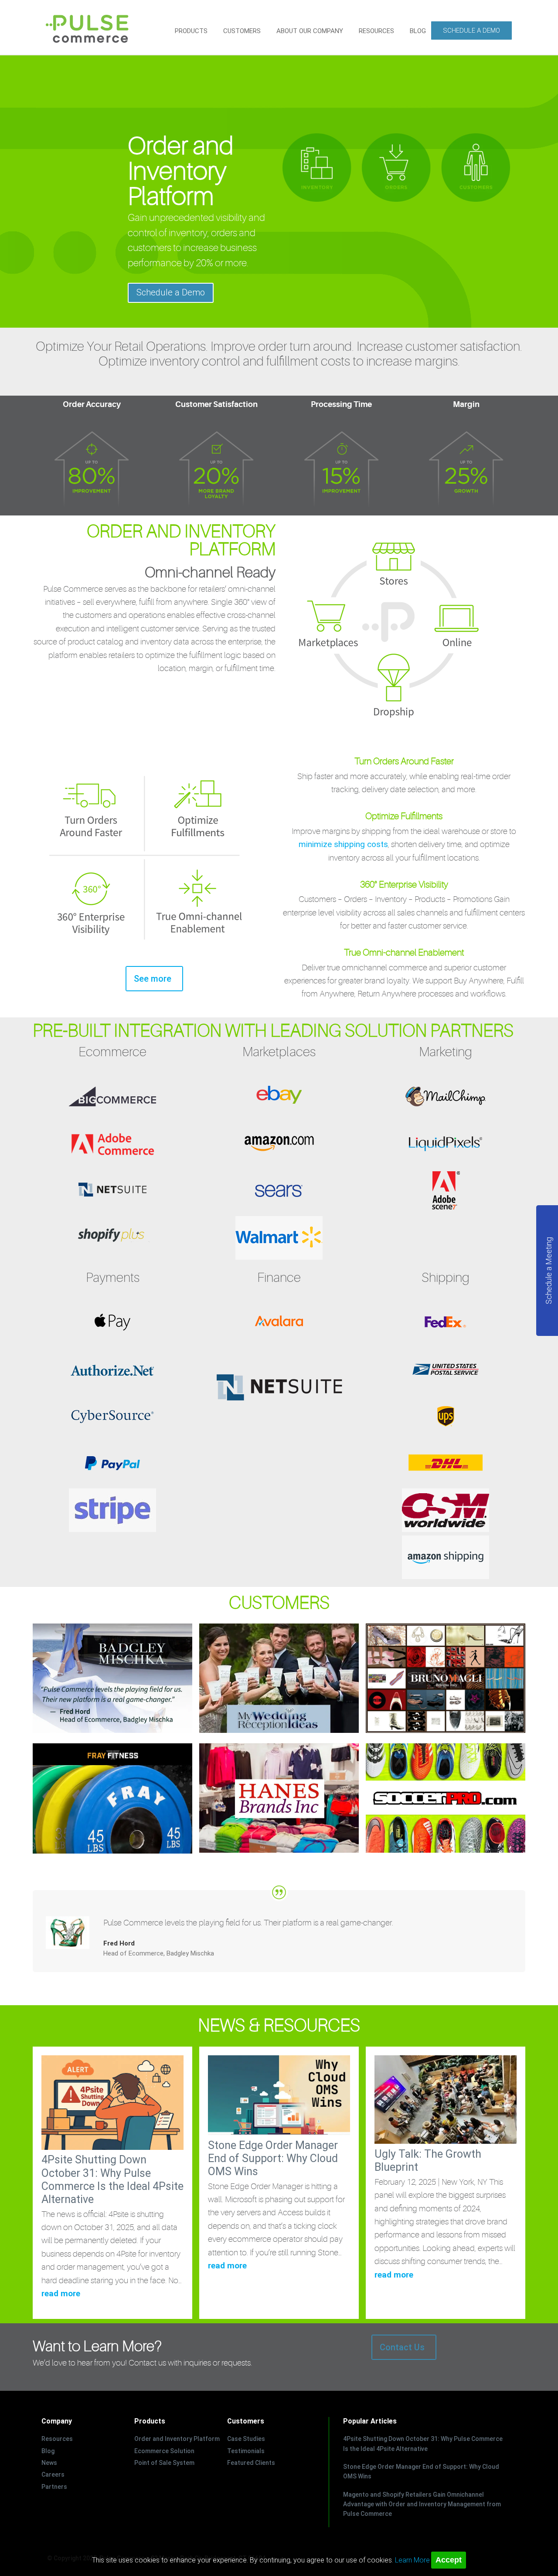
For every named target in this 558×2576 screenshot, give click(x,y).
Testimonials (246, 2451)
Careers (53, 2474)
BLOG (418, 31)
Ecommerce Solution (164, 2451)
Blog (48, 2451)
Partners (54, 2487)
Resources (57, 2439)
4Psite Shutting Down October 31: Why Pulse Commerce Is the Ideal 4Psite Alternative (112, 2179)
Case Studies (246, 2439)
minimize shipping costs (343, 844)
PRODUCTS (191, 31)
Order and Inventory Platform (177, 2439)
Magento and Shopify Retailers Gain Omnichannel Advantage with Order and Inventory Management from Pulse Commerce (422, 2504)
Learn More (412, 2560)
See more (153, 979)
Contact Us (402, 2347)
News (49, 2463)
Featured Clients (251, 2463)
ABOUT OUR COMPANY (310, 31)
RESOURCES (376, 31)
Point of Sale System (164, 2463)
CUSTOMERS (242, 31)
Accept (449, 2560)
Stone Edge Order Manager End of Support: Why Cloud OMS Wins (273, 2158)
